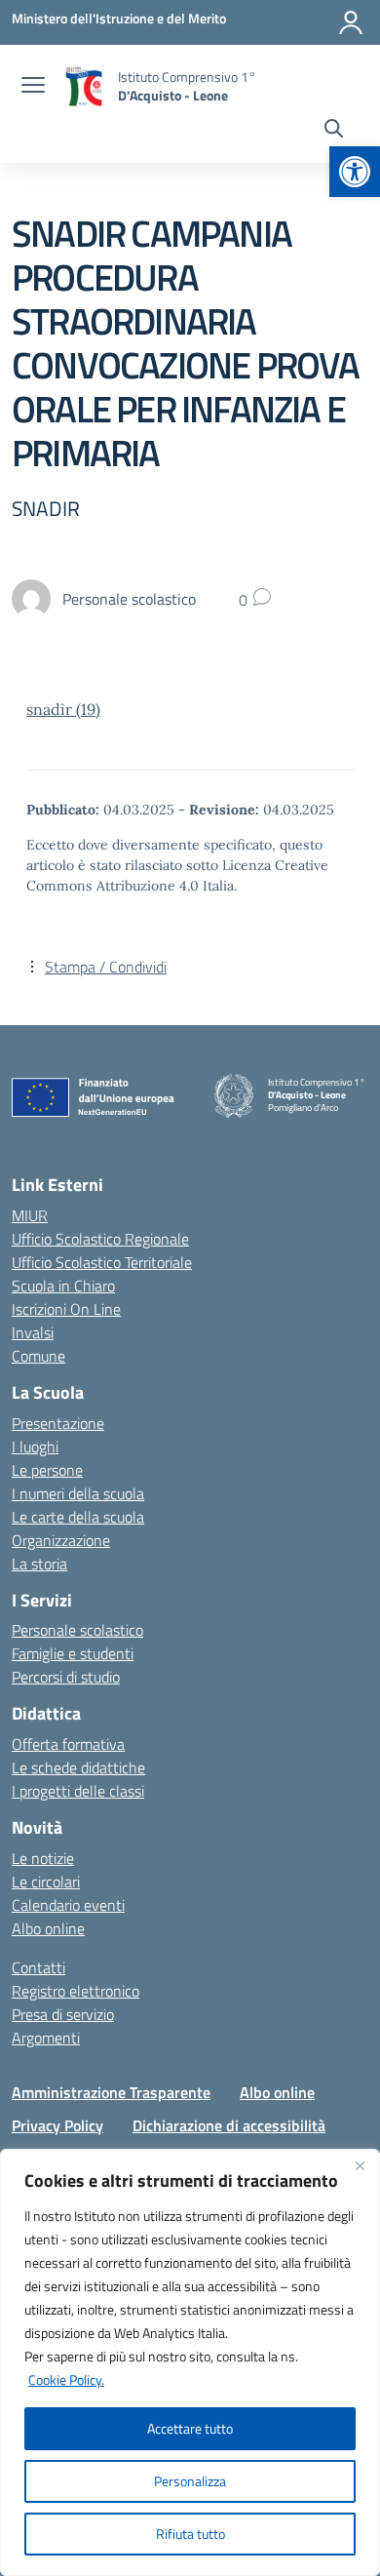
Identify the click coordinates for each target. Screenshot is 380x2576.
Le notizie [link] (43, 1858)
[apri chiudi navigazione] (33, 87)
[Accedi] (351, 22)
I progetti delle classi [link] (78, 1791)
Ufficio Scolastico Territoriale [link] (102, 1262)
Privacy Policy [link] (57, 2125)
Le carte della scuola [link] (78, 1517)
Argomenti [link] (46, 2038)
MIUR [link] (30, 1215)
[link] (355, 172)
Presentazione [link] (58, 1423)
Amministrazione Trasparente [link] (111, 2092)
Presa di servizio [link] (63, 2014)
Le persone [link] (47, 1470)
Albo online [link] (48, 1928)
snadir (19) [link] (63, 709)
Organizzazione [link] (61, 1540)
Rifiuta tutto (190, 2534)
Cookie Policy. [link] (66, 2379)
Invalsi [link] (33, 1332)
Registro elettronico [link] (76, 1991)
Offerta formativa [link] (68, 1744)
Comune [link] (38, 1356)
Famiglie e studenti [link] (73, 1653)
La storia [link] (39, 1564)
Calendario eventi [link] (68, 1905)
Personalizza (190, 2481)
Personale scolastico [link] (77, 1630)
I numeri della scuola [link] (78, 1493)
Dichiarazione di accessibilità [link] (229, 2125)
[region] (190, 2362)
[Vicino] (360, 2165)
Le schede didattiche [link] (78, 1767)
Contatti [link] (38, 1967)
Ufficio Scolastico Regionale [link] (100, 1239)
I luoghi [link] (35, 1447)
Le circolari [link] (46, 1882)
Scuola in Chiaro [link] (63, 1286)
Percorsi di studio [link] (66, 1677)
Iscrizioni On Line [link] (66, 1309)
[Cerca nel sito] (334, 131)
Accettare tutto (190, 2428)
